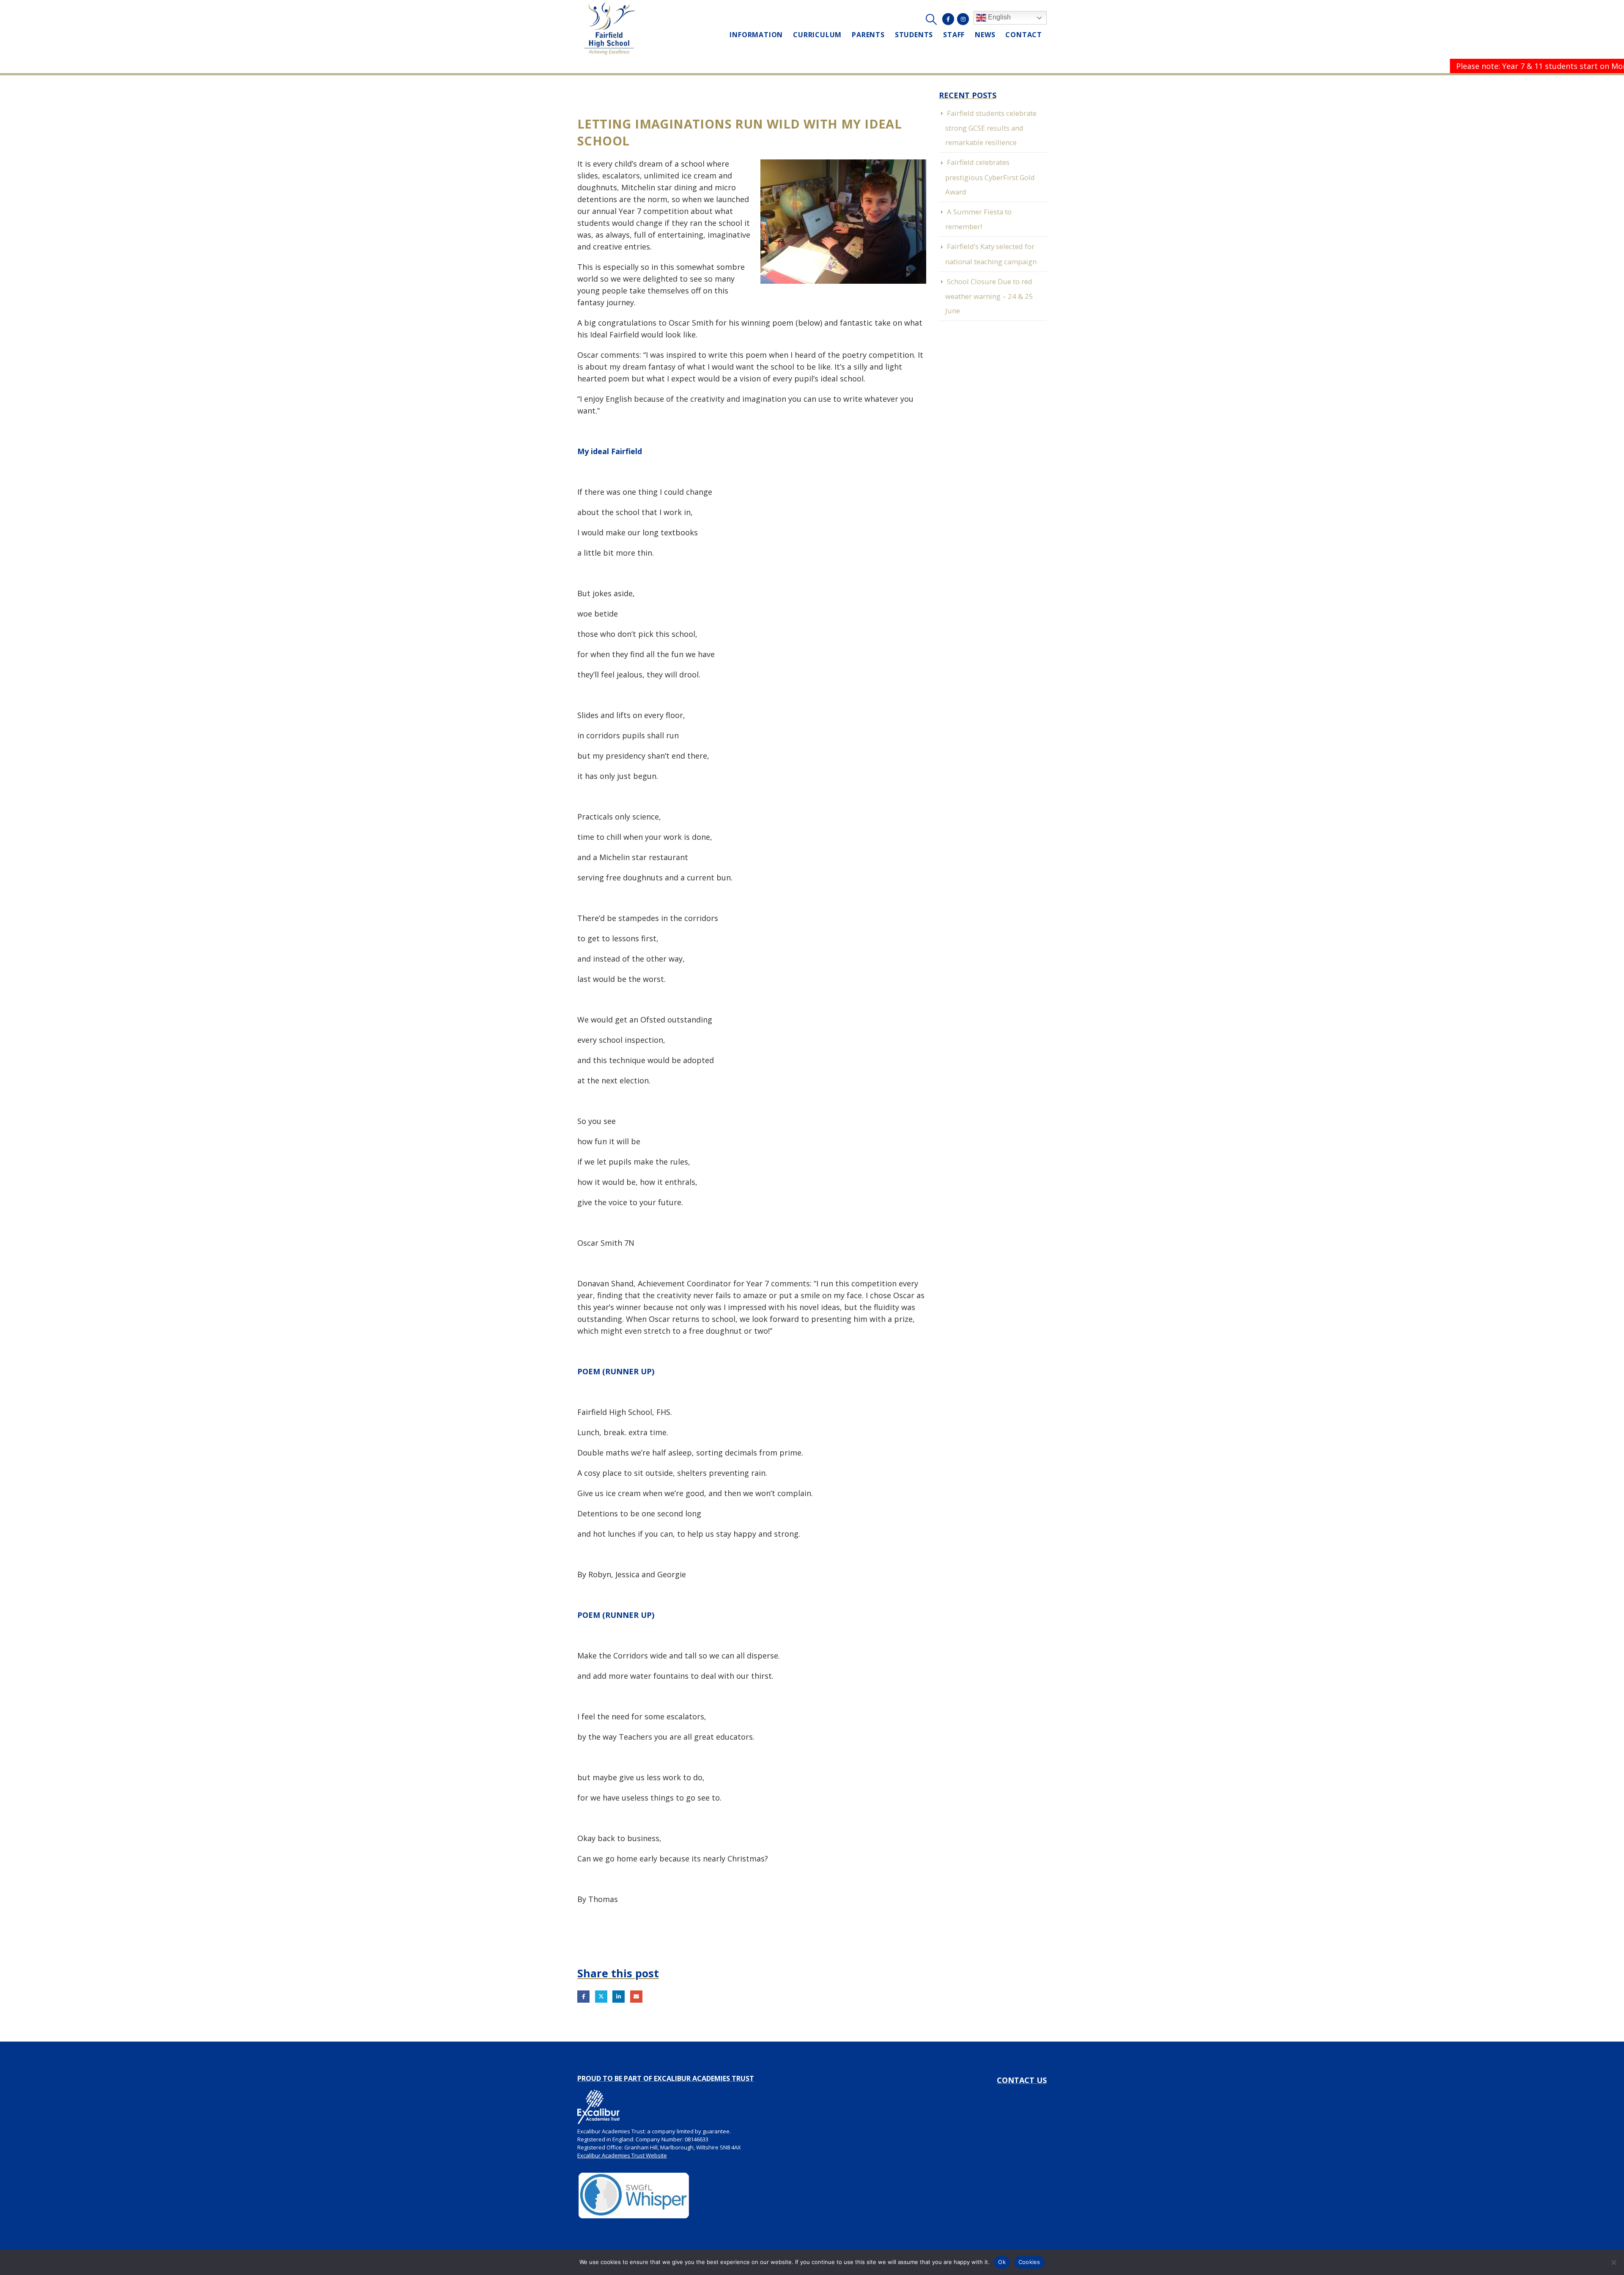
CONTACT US (1022, 2080)
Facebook (583, 1997)
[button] (931, 19)
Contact (1024, 35)
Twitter (601, 1997)
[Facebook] (948, 19)
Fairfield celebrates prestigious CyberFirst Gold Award (990, 177)
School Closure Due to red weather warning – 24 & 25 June (989, 296)
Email (636, 1997)
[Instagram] (963, 19)
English (999, 17)
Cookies (1029, 2262)
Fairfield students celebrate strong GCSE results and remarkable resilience (991, 128)
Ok (1002, 2262)
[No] (1613, 2262)
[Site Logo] (610, 28)
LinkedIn (619, 1997)
